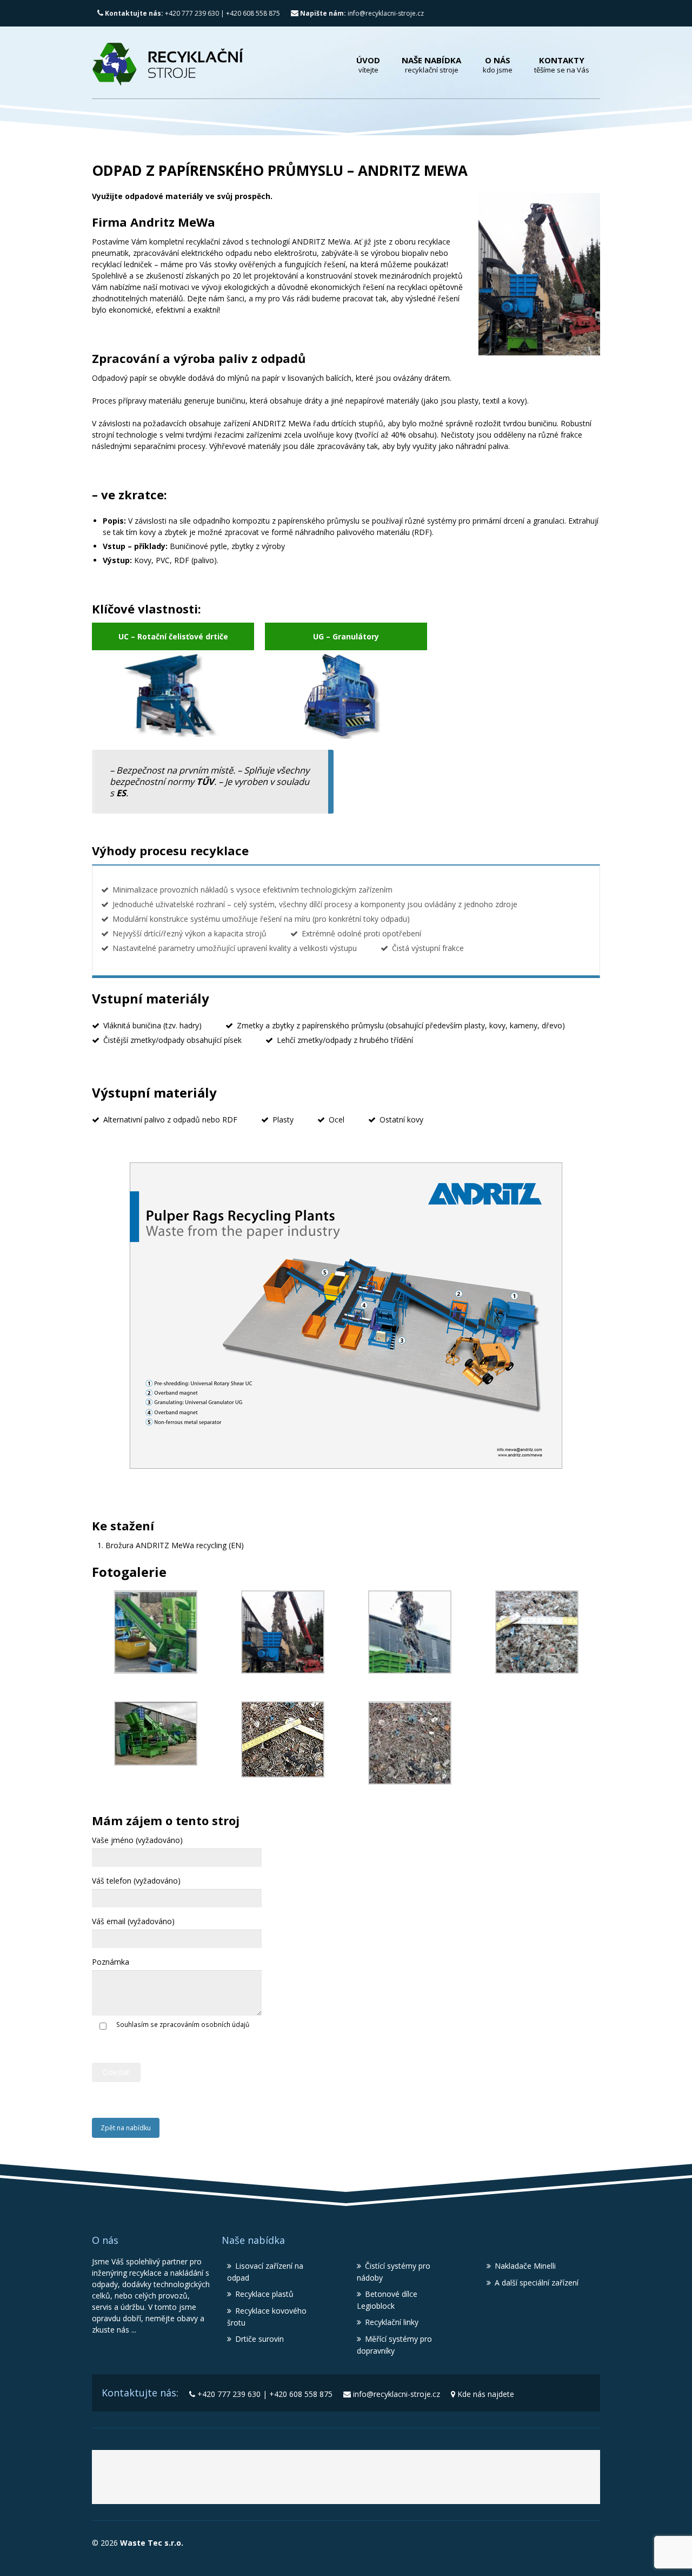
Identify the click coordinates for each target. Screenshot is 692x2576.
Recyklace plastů (264, 2294)
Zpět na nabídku (126, 2128)
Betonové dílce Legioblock (387, 2300)
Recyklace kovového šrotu (267, 2317)
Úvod (368, 65)
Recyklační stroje (360, 2481)
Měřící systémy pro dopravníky (394, 2345)
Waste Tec (234, 2481)
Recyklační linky (392, 2322)
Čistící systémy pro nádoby (394, 2272)
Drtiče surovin (259, 2339)
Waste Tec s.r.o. (151, 2543)
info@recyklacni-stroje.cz (362, 13)
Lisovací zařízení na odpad (265, 2272)
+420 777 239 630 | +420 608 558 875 (192, 13)
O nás (498, 65)
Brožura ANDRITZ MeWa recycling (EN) (175, 1545)
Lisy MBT (461, 2481)
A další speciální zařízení (537, 2283)
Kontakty (562, 65)
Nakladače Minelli (525, 2266)
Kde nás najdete (486, 2394)
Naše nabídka (431, 65)
